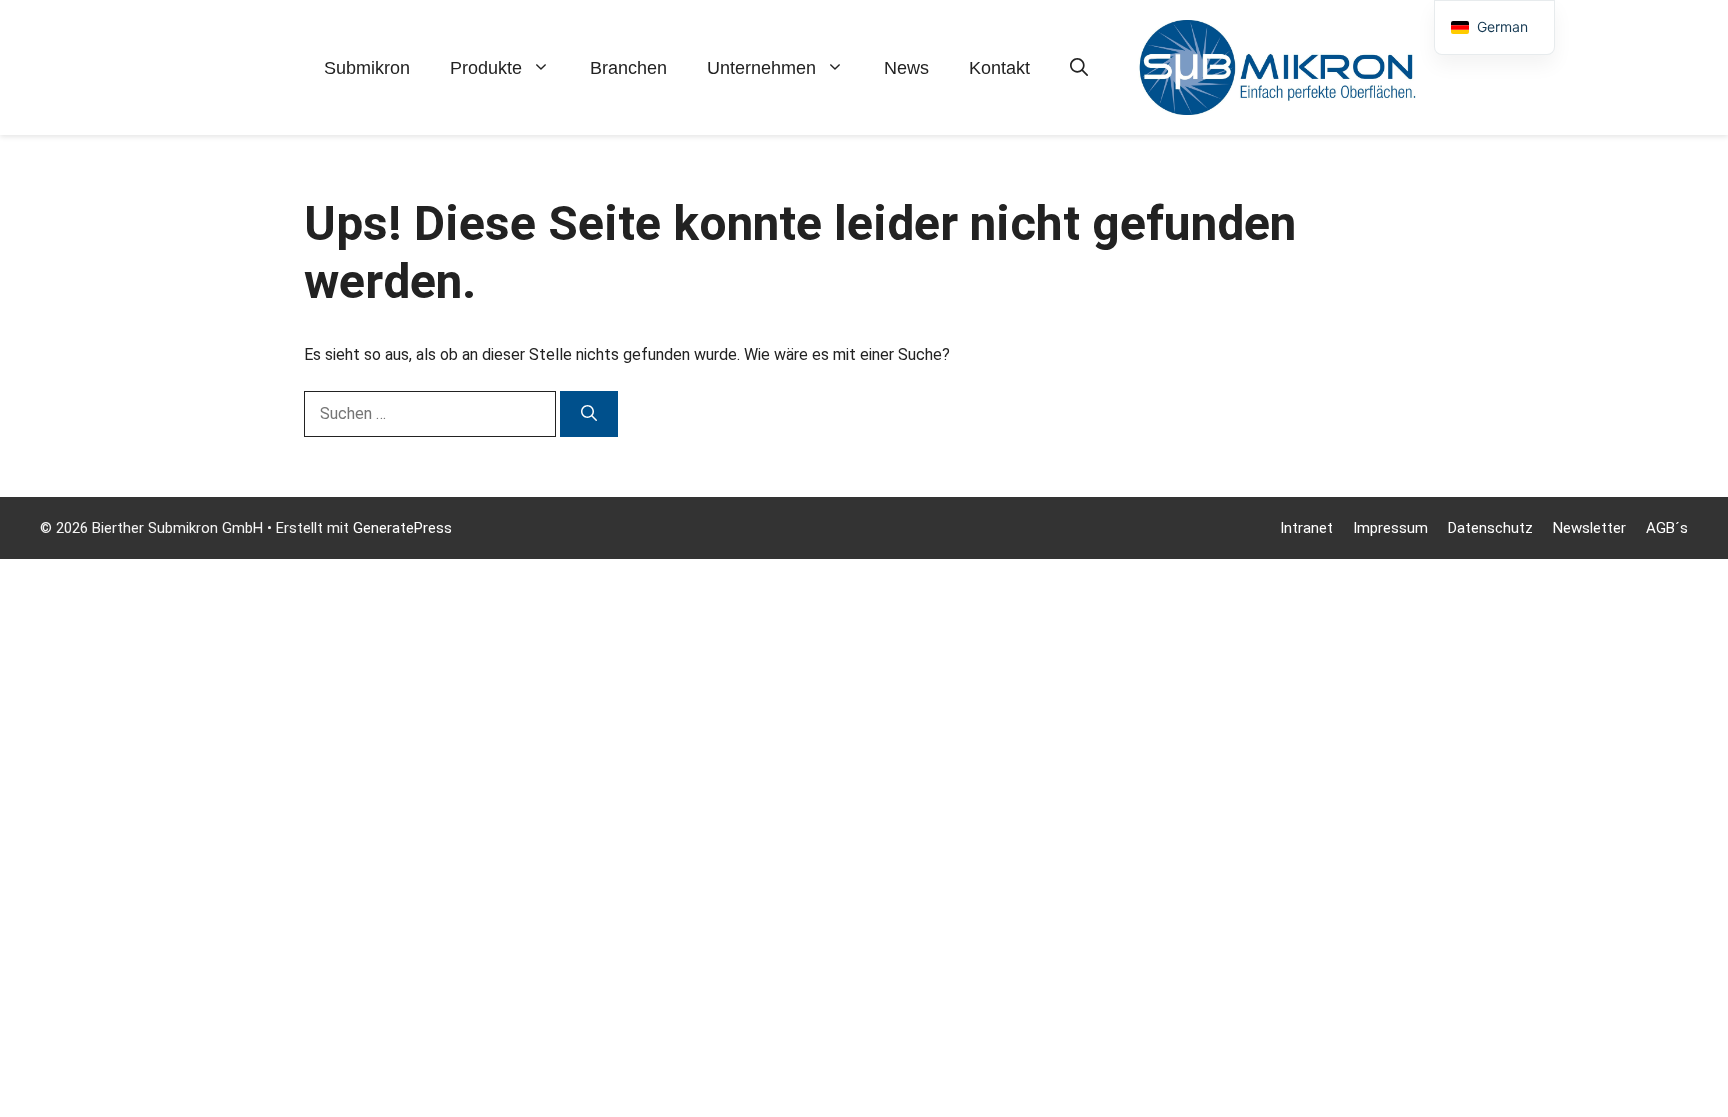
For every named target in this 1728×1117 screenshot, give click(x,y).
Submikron (367, 68)
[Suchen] (589, 414)
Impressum (1390, 528)
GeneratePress (402, 528)
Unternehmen (761, 68)
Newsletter (1589, 528)
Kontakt (999, 68)
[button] (1079, 68)
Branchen (628, 68)
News (906, 68)
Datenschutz (1490, 528)
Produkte (486, 68)
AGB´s (1667, 528)
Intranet (1306, 528)
